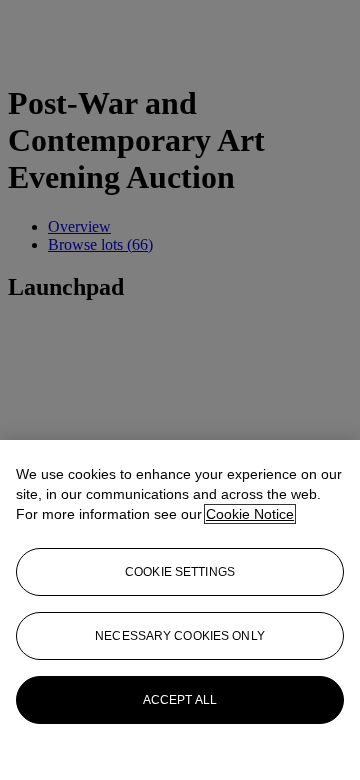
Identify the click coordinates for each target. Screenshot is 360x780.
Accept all (180, 700)
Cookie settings (180, 572)
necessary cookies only (180, 636)
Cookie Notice (250, 514)
